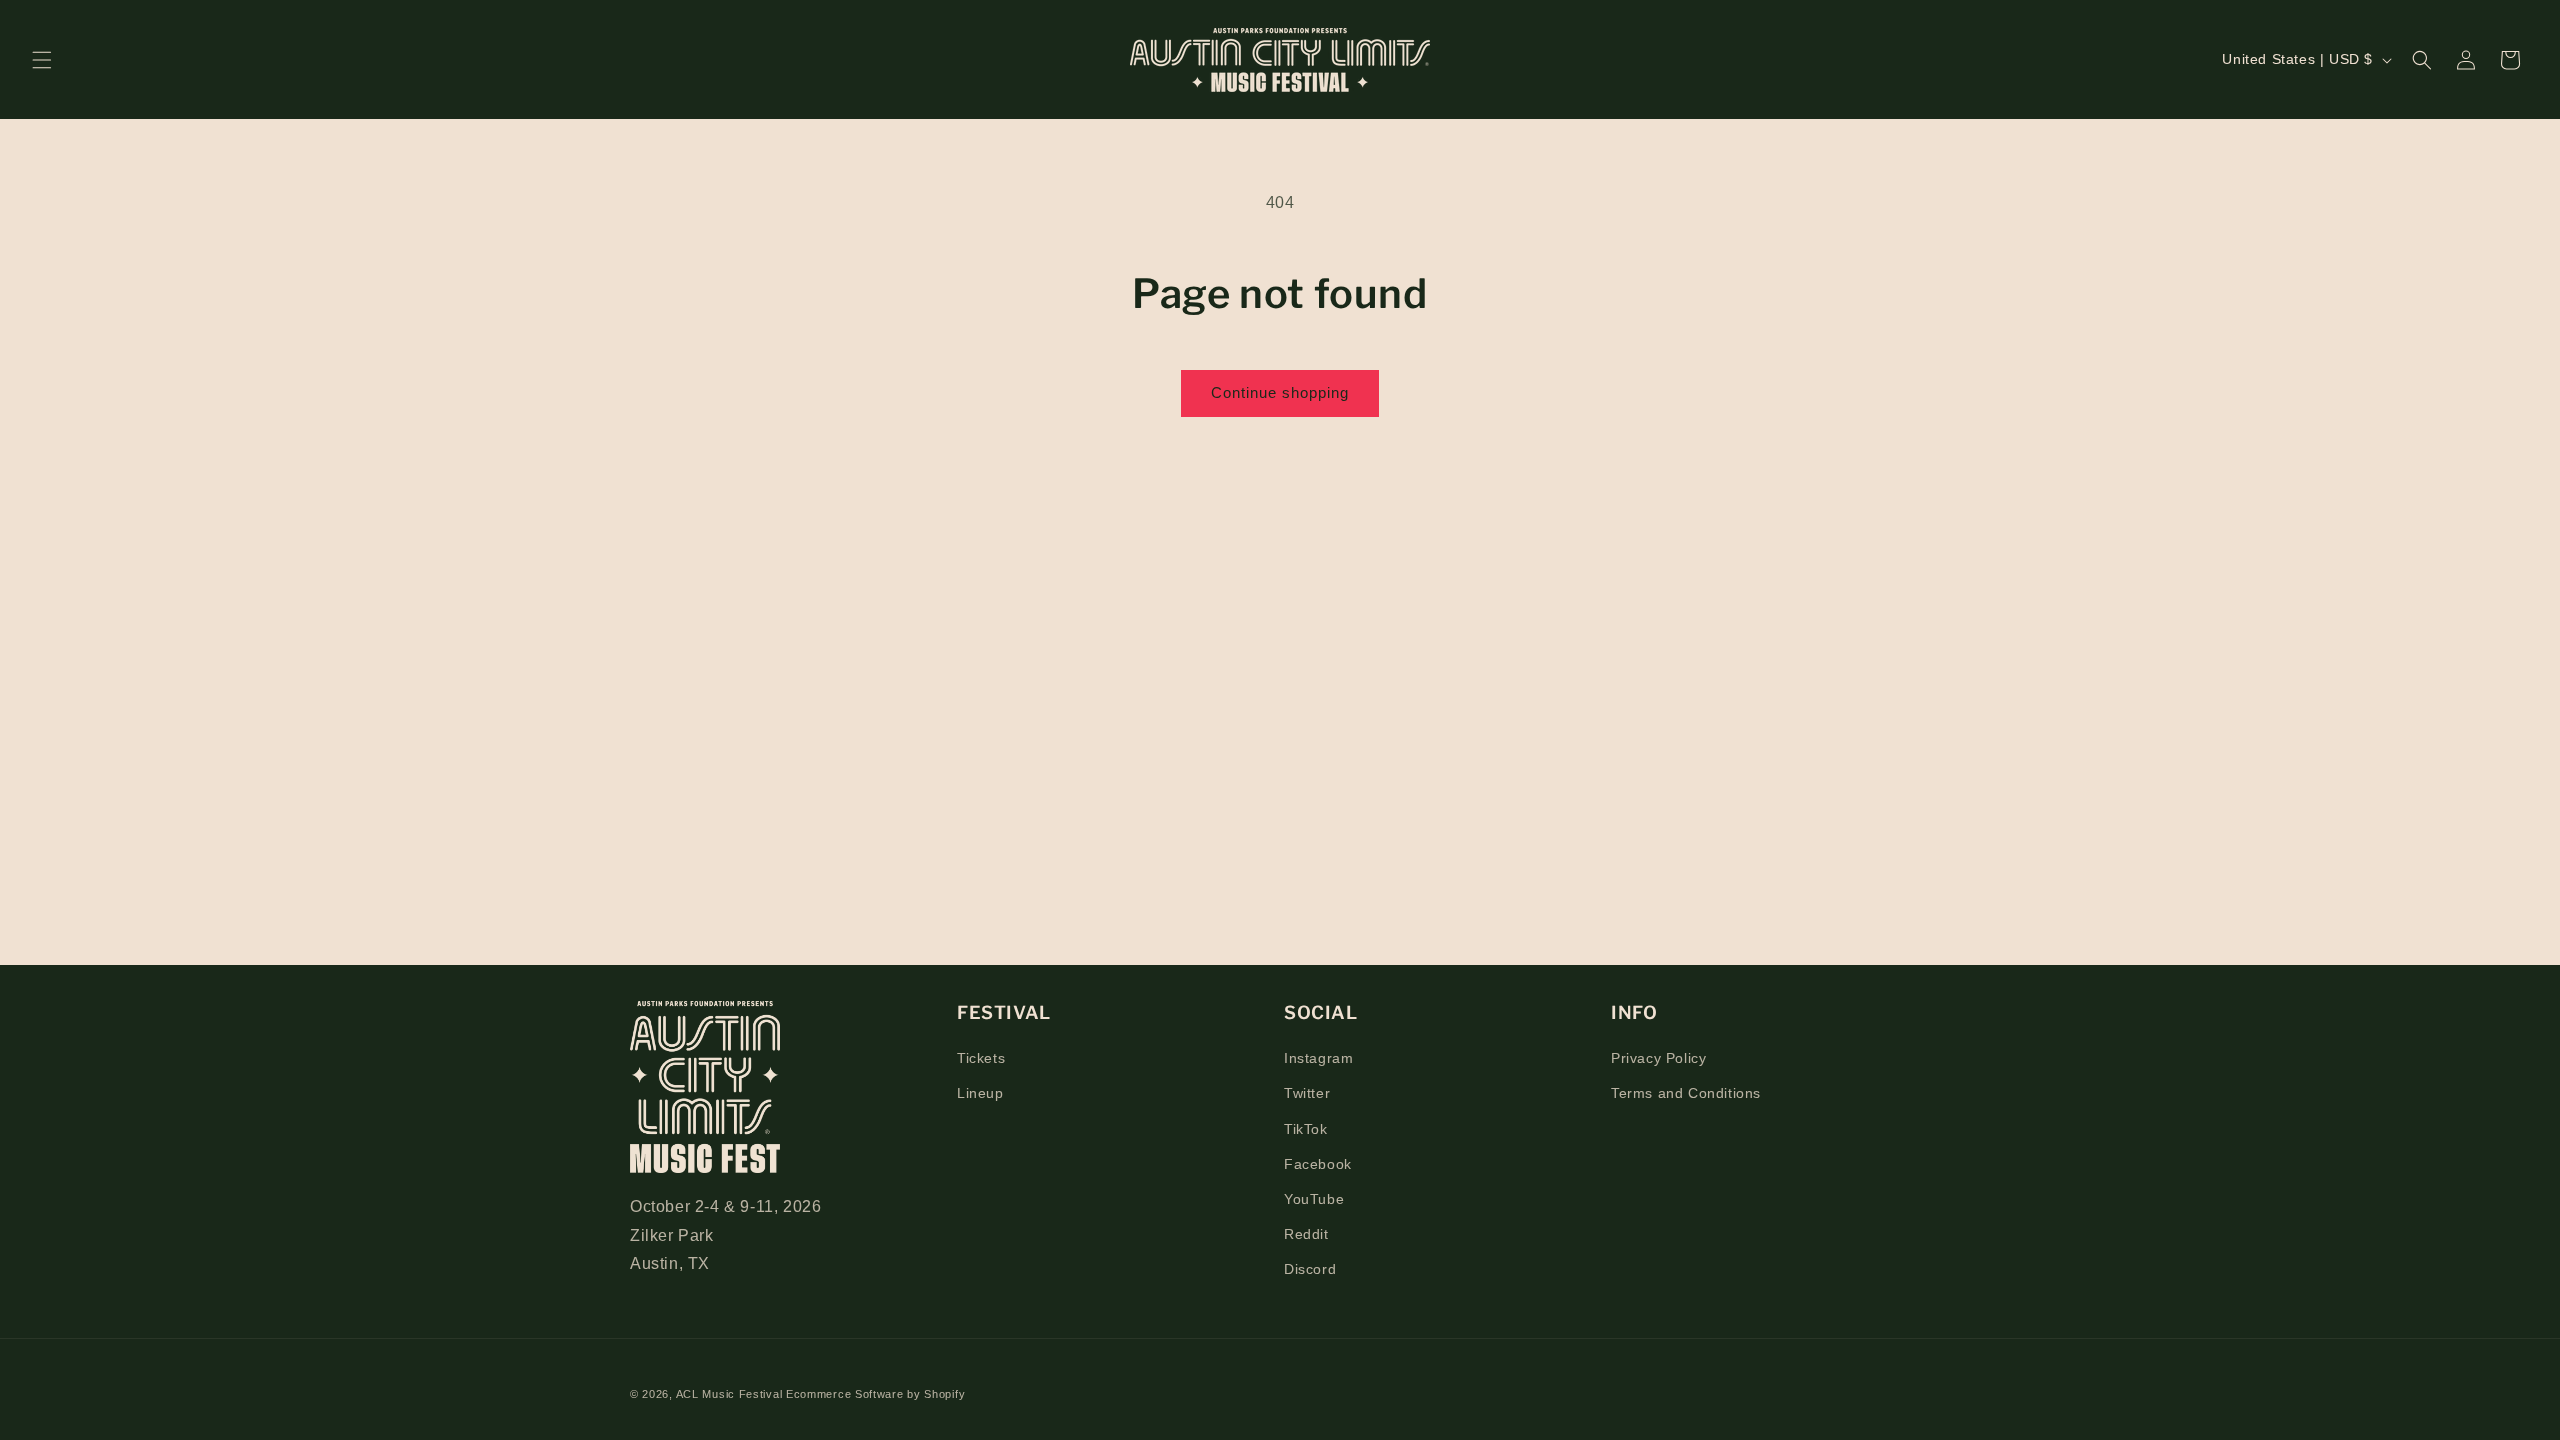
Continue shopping (1280, 392)
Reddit (1306, 1234)
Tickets (981, 1058)
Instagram (1318, 1058)
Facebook (1318, 1164)
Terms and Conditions (1686, 1093)
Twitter (1307, 1093)
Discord (1310, 1269)
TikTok (1306, 1129)
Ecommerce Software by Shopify (875, 1394)
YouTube (1314, 1199)
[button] (42, 60)
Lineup (980, 1093)
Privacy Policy (1658, 1058)
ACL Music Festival (731, 1394)
